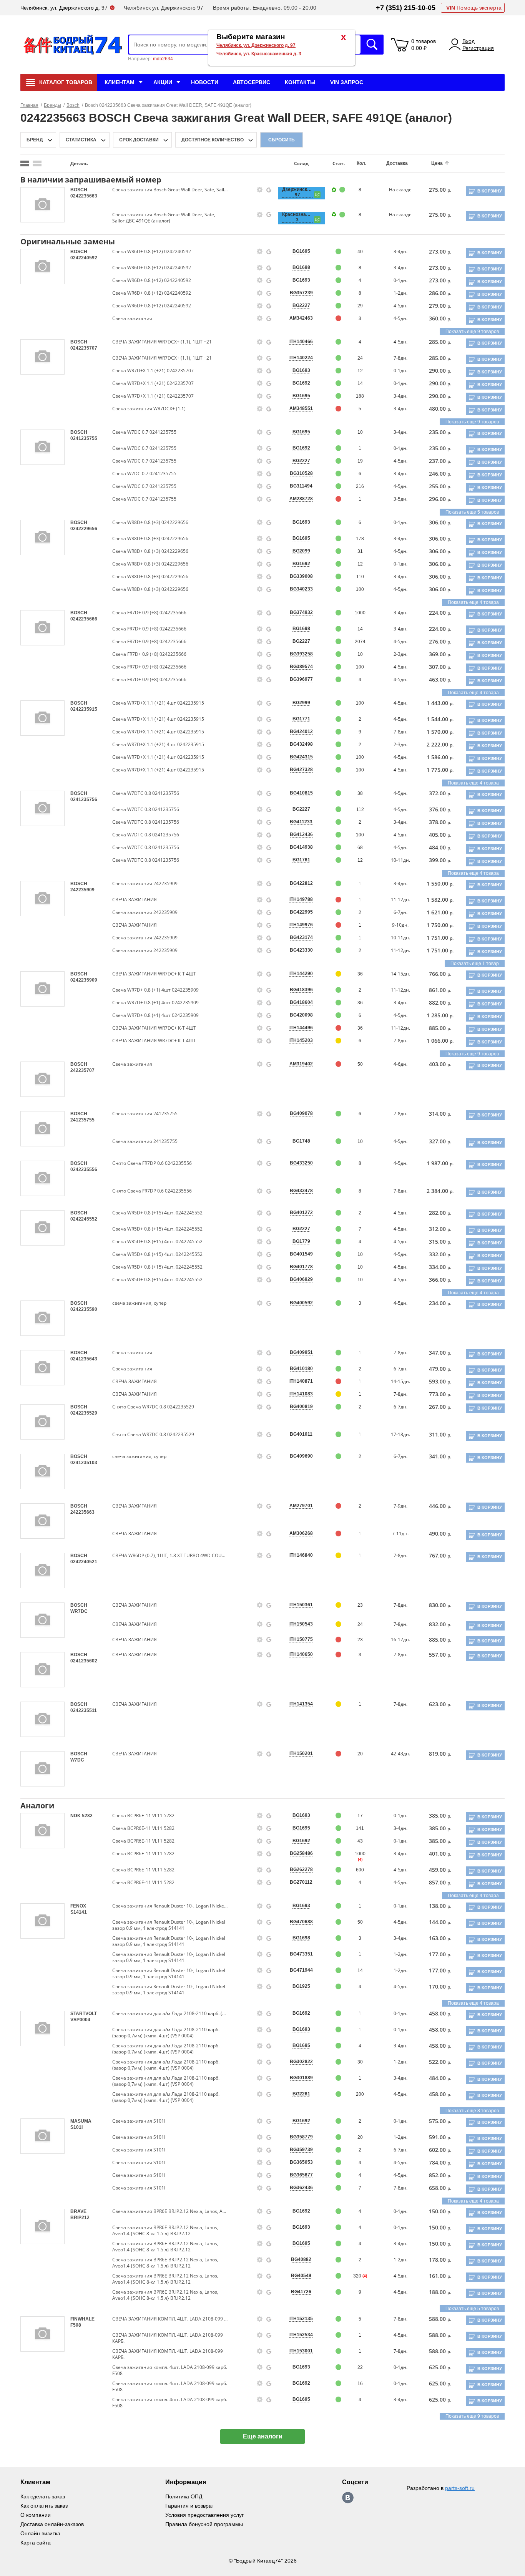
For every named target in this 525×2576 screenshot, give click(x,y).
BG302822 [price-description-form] (301, 2062)
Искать (372, 45)
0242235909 (84, 980)
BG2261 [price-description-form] (301, 2094)
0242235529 (84, 1413)
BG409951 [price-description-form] (301, 1352)
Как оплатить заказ (44, 2506)
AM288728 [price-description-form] (301, 499)
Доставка (397, 163)
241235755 (82, 1120)
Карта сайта (36, 2543)
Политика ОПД (184, 2496)
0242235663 (84, 196)
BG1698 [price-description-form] (301, 267)
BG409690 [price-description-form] (301, 1456)
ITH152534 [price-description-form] (301, 2335)
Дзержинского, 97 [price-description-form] (297, 192)
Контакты (300, 82)
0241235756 (84, 800)
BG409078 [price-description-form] (301, 1113)
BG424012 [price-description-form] (301, 731)
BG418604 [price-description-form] (301, 1002)
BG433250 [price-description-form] (301, 1163)
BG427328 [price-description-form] (301, 770)
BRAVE (78, 2211)
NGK (76, 1816)
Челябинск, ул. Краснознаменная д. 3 (259, 54)
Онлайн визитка (40, 2533)
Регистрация (478, 48)
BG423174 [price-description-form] (301, 937)
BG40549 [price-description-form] (301, 2276)
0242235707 (84, 348)
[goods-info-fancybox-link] (260, 190)
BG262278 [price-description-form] (301, 1869)
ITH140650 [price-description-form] (301, 1654)
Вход (469, 41)
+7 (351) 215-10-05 (406, 8)
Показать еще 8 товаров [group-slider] (472, 2111)
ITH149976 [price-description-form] (301, 925)
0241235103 (84, 1463)
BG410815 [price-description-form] (301, 793)
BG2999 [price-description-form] (301, 703)
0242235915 (84, 709)
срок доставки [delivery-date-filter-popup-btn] (139, 140)
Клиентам (120, 82)
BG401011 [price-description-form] (301, 1434)
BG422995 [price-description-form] (301, 912)
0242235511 (84, 1710)
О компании (36, 2515)
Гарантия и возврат (190, 2506)
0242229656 (84, 529)
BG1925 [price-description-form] (301, 1986)
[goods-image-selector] (42, 205)
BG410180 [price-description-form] (301, 1368)
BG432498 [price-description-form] (301, 744)
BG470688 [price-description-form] (301, 1922)
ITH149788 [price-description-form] (301, 899)
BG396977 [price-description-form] (301, 679)
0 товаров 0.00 (424, 45)
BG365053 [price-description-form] (301, 2162)
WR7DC (79, 1611)
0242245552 (84, 1219)
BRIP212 (80, 2218)
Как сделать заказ (43, 2496)
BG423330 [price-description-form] (301, 950)
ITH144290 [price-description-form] (301, 974)
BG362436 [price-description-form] (301, 2188)
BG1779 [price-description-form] (301, 1241)
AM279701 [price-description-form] (301, 1506)
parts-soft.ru (460, 2488)
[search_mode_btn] (25, 163)
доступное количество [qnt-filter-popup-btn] (213, 140)
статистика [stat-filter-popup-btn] (81, 140)
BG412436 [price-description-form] (301, 834)
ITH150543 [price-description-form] (301, 1624)
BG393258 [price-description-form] (301, 654)
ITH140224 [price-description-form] (301, 358)
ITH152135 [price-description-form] (301, 2319)
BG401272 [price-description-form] (301, 1213)
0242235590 (84, 1309)
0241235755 (84, 438)
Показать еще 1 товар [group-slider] (475, 964)
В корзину (490, 191)
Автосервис (252, 82)
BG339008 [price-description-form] (301, 576)
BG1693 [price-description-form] (301, 280)
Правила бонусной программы (204, 2524)
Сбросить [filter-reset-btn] (282, 140)
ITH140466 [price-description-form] (301, 342)
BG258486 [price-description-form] (301, 1853)
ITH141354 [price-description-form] (301, 1704)
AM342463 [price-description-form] (301, 318)
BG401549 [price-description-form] (301, 1254)
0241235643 (84, 1359)
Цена (437, 163)
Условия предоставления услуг (204, 2515)
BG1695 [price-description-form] (301, 251)
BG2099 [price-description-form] (301, 551)
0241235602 (84, 1661)
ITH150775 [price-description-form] (301, 1639)
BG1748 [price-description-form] (301, 1141)
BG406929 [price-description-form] (301, 1279)
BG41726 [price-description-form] (301, 2292)
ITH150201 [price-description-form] (301, 1753)
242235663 (82, 1512)
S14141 (79, 1912)
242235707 (82, 1070)
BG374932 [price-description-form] (301, 612)
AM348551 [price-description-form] (301, 408)
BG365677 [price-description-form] (301, 2175)
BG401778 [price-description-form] (301, 1267)
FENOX (78, 1906)
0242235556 (84, 1169)
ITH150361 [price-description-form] (301, 1605)
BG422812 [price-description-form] (301, 883)
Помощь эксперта (474, 8)
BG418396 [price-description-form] (301, 990)
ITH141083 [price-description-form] (301, 1394)
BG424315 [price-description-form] (301, 757)
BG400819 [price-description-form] (301, 1407)
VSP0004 (80, 2020)
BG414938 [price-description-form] (301, 847)
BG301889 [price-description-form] (301, 2078)
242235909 (82, 890)
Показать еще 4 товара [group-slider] (473, 602)
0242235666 (84, 619)
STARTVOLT (84, 2014)
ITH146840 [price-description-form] (301, 1555)
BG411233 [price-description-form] (301, 822)
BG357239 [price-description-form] (301, 293)
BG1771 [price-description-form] (301, 719)
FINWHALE (82, 2319)
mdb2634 (163, 59)
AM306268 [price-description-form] (301, 1533)
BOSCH (79, 190)
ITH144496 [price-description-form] (301, 1028)
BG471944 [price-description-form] (301, 1970)
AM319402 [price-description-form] (301, 1064)
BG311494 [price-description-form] (301, 486)
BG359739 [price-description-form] (301, 2150)
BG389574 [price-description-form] (301, 667)
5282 (87, 1816)
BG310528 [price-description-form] (301, 473)
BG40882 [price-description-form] (301, 2259)
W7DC (77, 1760)
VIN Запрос (347, 82)
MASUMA (81, 2121)
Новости (205, 82)
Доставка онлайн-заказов (52, 2524)
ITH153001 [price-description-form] (301, 2351)
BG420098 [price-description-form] (301, 1015)
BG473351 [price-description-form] (301, 1954)
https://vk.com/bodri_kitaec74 (348, 2498)
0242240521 (84, 1562)
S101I (76, 2127)
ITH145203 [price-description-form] (301, 1040)
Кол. (361, 163)
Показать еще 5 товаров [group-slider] (472, 512)
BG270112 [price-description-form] (301, 1882)
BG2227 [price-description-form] (301, 305)
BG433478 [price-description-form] (301, 1191)
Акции (163, 82)
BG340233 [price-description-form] (301, 589)
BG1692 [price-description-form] (301, 383)
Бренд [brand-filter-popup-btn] (35, 140)
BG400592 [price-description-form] (301, 1303)
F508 (76, 2325)
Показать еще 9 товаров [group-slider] (472, 332)
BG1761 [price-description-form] (301, 860)
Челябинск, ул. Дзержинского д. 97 (256, 45)
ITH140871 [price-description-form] (301, 1381)
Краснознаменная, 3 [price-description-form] (297, 217)
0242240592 (84, 258)
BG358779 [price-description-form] (301, 2137)
